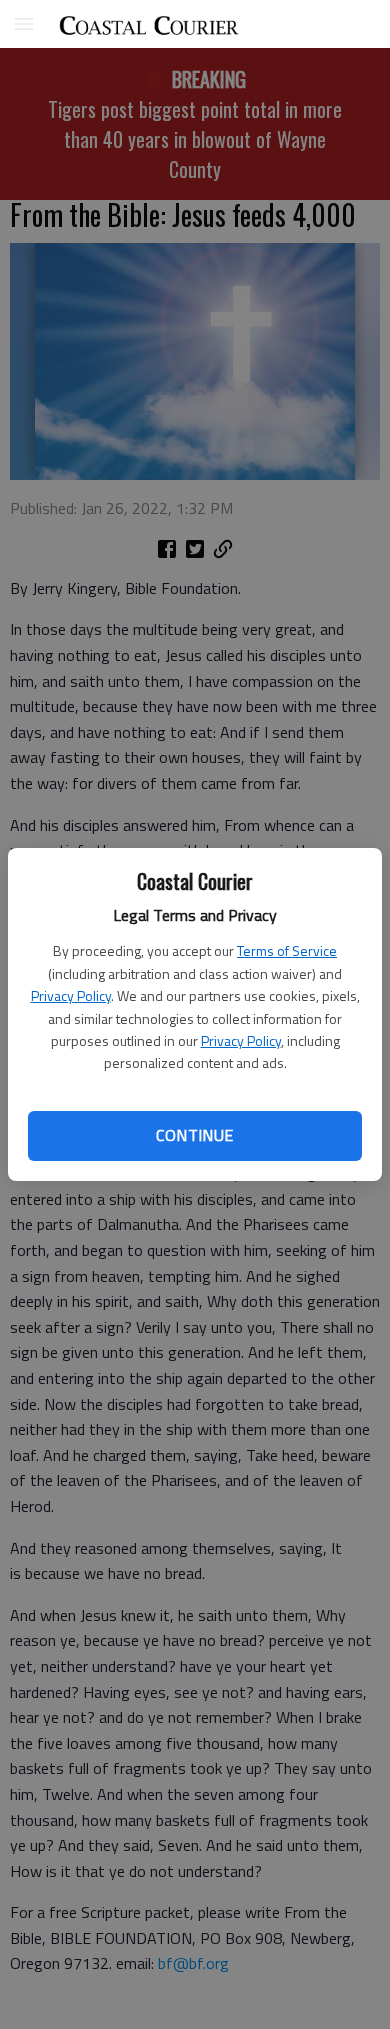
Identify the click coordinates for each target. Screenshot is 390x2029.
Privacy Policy (71, 995)
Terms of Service (287, 950)
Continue (194, 1135)
